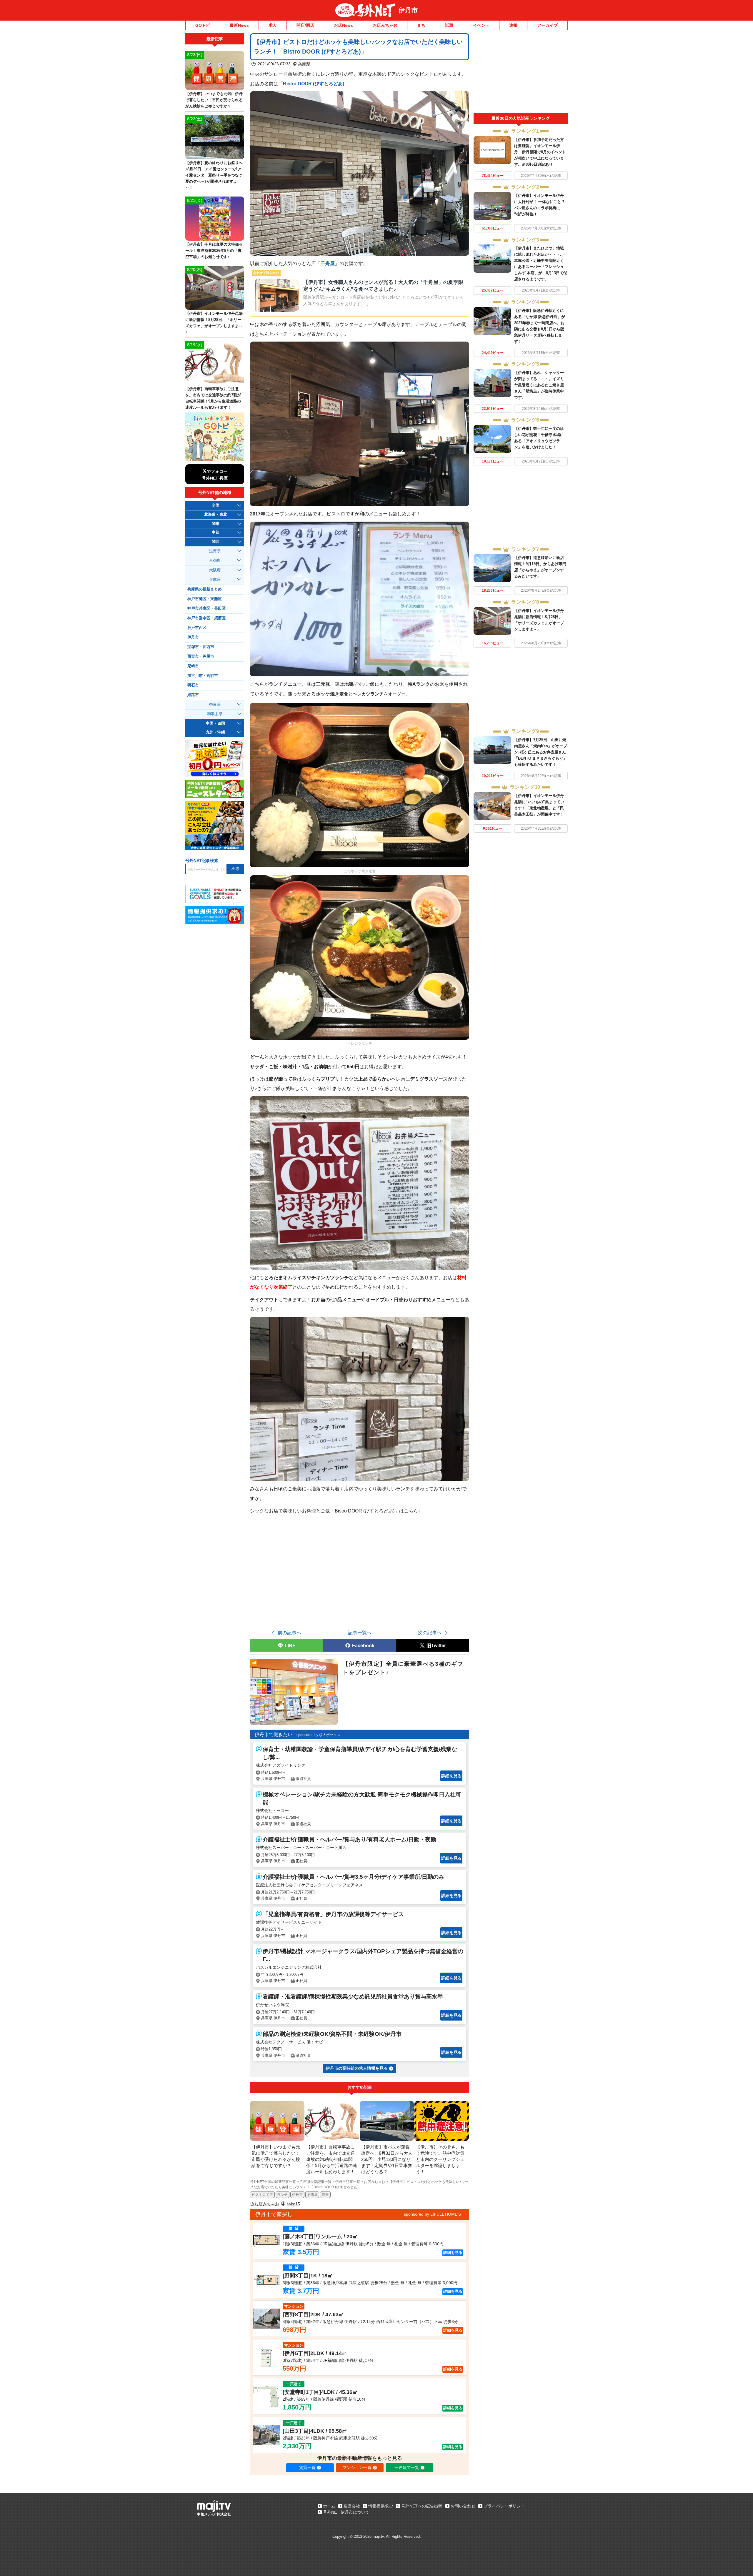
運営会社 (352, 2506)
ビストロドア (262, 2195)
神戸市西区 (197, 628)
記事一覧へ (360, 1633)
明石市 (193, 685)
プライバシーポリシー (504, 2506)
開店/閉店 (305, 25)
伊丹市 (408, 10)
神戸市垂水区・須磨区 (206, 618)
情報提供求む (381, 2506)
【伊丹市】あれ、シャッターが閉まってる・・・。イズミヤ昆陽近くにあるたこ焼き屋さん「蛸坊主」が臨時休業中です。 (539, 385)
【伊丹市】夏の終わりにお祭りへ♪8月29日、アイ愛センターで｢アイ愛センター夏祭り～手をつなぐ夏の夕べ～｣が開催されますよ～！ (214, 175)
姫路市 (193, 695)
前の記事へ (289, 1633)
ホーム (329, 2506)
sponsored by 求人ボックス (318, 1735)
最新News (239, 25)
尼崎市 (193, 666)
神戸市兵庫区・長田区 (206, 608)
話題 (449, 25)
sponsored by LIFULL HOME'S (432, 2214)
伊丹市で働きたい (274, 1734)
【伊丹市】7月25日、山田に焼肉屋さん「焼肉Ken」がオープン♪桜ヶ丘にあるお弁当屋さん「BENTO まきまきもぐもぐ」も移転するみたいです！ (541, 752)
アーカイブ (547, 25)
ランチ (282, 2195)
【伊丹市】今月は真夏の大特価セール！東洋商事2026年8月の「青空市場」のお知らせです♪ (214, 251)
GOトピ (203, 25)
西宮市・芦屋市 (201, 656)
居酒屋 (312, 2195)
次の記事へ (430, 1633)
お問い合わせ (463, 2506)
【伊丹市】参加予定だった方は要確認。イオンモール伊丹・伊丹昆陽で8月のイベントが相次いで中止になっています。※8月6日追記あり (540, 152)
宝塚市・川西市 (201, 647)
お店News (343, 25)
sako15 (293, 2204)
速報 (513, 25)
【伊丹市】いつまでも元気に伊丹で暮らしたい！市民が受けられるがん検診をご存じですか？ (214, 100)
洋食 (325, 2195)
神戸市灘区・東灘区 (205, 599)
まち (421, 25)
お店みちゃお (385, 25)
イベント (481, 25)
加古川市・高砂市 (203, 676)
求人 (273, 25)
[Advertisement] (521, 73)
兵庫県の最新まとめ (205, 589)
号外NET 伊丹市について (346, 2512)
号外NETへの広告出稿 (422, 2506)
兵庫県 (304, 64)
